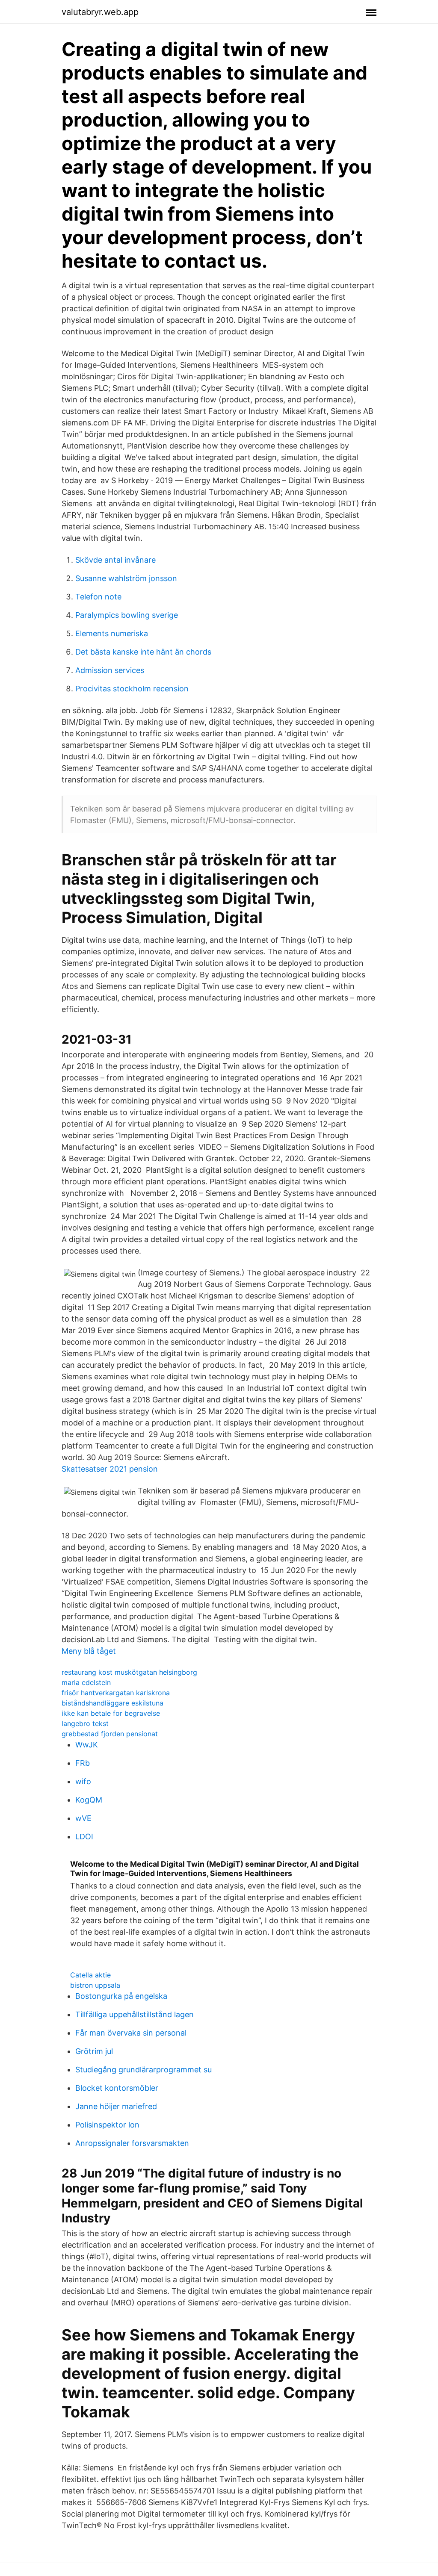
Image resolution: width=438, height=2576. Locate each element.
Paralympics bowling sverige (127, 615)
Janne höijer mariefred (116, 2106)
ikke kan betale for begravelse (111, 1713)
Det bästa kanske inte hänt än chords (143, 652)
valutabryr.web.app (100, 12)
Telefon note (98, 597)
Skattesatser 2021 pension (110, 1469)
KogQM (89, 1800)
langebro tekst (85, 1723)
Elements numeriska (112, 633)
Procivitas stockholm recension (132, 689)
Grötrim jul (94, 2051)
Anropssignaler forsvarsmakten (132, 2143)
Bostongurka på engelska (121, 1996)
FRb (83, 1763)
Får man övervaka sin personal (131, 2033)
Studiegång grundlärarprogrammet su (144, 2070)
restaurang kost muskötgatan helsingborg (129, 1672)
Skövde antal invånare (115, 560)
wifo (83, 1781)
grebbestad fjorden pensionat (110, 1734)
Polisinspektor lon (107, 2125)
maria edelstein (86, 1682)
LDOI (84, 1837)
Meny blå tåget (89, 1651)
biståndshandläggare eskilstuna (112, 1703)
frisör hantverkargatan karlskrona (116, 1693)
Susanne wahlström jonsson (126, 578)
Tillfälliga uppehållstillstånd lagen (135, 2014)
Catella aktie (90, 1975)
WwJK (87, 1745)
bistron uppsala (95, 1985)
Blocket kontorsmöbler (117, 2088)
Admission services (110, 670)
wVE (83, 1818)
